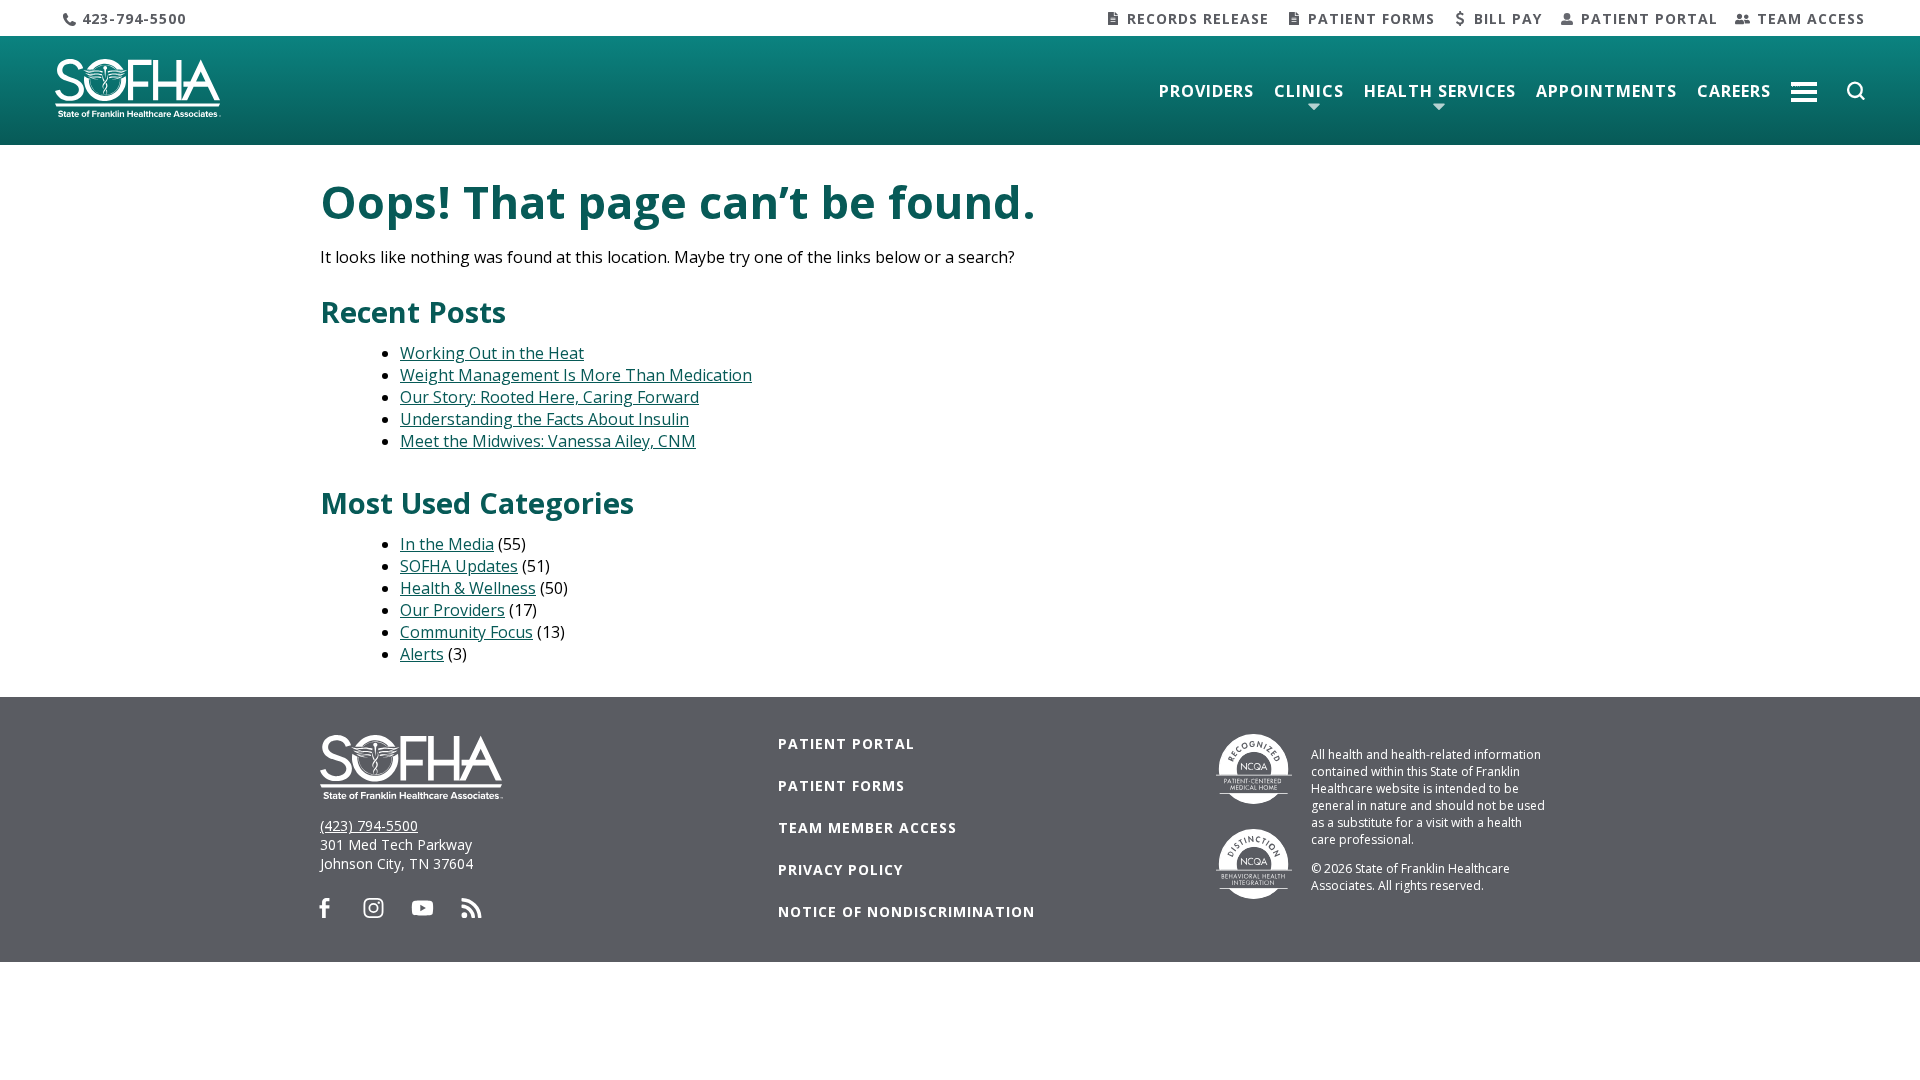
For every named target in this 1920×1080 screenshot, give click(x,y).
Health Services (1440, 91)
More (1804, 84)
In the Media (447, 544)
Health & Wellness (468, 588)
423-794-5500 (134, 18)
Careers (1734, 91)
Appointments (1606, 91)
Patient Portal (1649, 18)
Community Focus (466, 632)
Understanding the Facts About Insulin (544, 419)
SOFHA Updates (459, 566)
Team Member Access (867, 827)
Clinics (1309, 91)
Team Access (1811, 18)
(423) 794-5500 (369, 825)
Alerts (422, 654)
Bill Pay (1508, 18)
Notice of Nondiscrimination (906, 911)
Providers (1206, 91)
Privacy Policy (840, 869)
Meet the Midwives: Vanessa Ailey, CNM (548, 441)
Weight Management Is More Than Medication (576, 375)
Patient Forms (1371, 18)
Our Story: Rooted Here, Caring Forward (549, 397)
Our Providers (452, 610)
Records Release (1198, 18)
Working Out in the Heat (492, 353)
